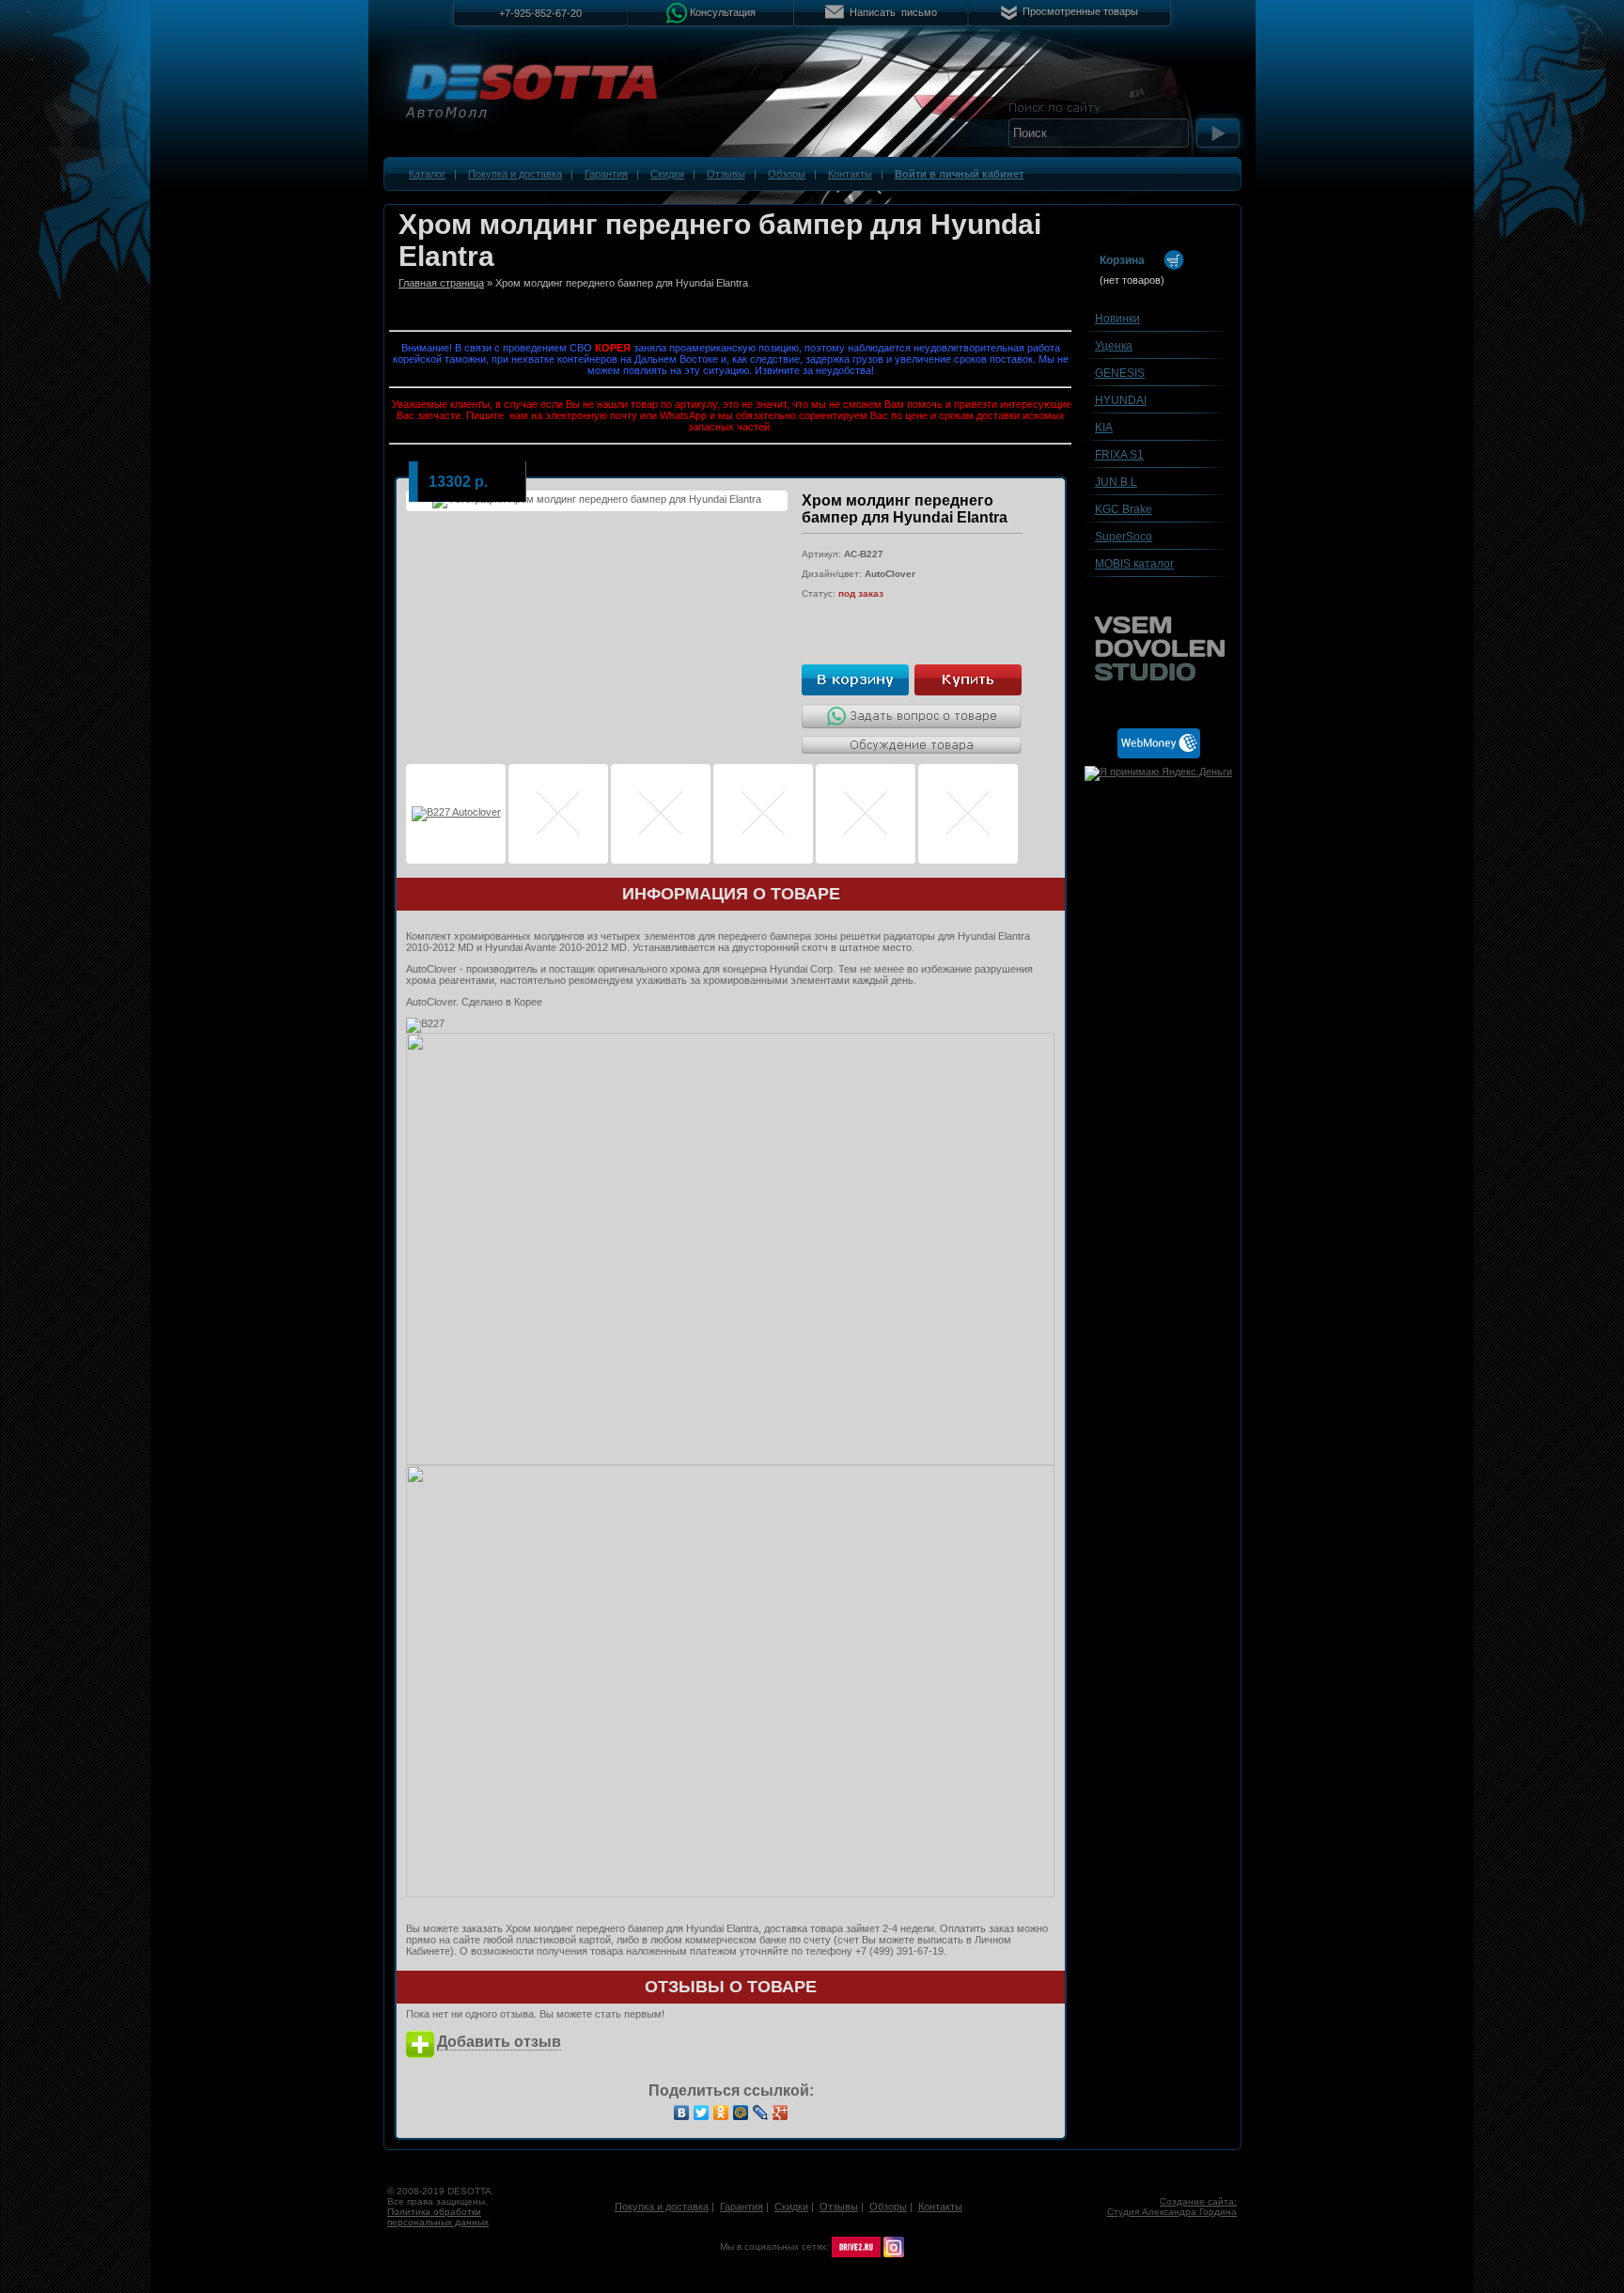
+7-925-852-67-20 (540, 13)
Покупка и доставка (515, 174)
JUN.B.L (1116, 482)
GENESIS (1120, 373)
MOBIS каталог (1134, 564)
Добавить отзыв (499, 2042)
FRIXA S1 (1119, 455)
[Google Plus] (781, 2113)
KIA (1104, 428)
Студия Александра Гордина (1172, 2212)
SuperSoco (1124, 537)
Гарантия (606, 174)
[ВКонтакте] (682, 2113)
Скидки (667, 174)
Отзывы (726, 174)
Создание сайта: (1198, 2201)
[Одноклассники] (721, 2113)
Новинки (1117, 319)
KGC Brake (1124, 509)
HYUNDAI (1121, 400)
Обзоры (787, 174)
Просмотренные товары (1080, 11)
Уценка (1114, 346)
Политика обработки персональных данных (438, 2217)
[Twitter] (702, 2113)
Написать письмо (893, 12)
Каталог (427, 174)
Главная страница (441, 283)
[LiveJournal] (761, 2113)
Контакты (850, 174)
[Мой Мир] (741, 2113)
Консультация (723, 11)
